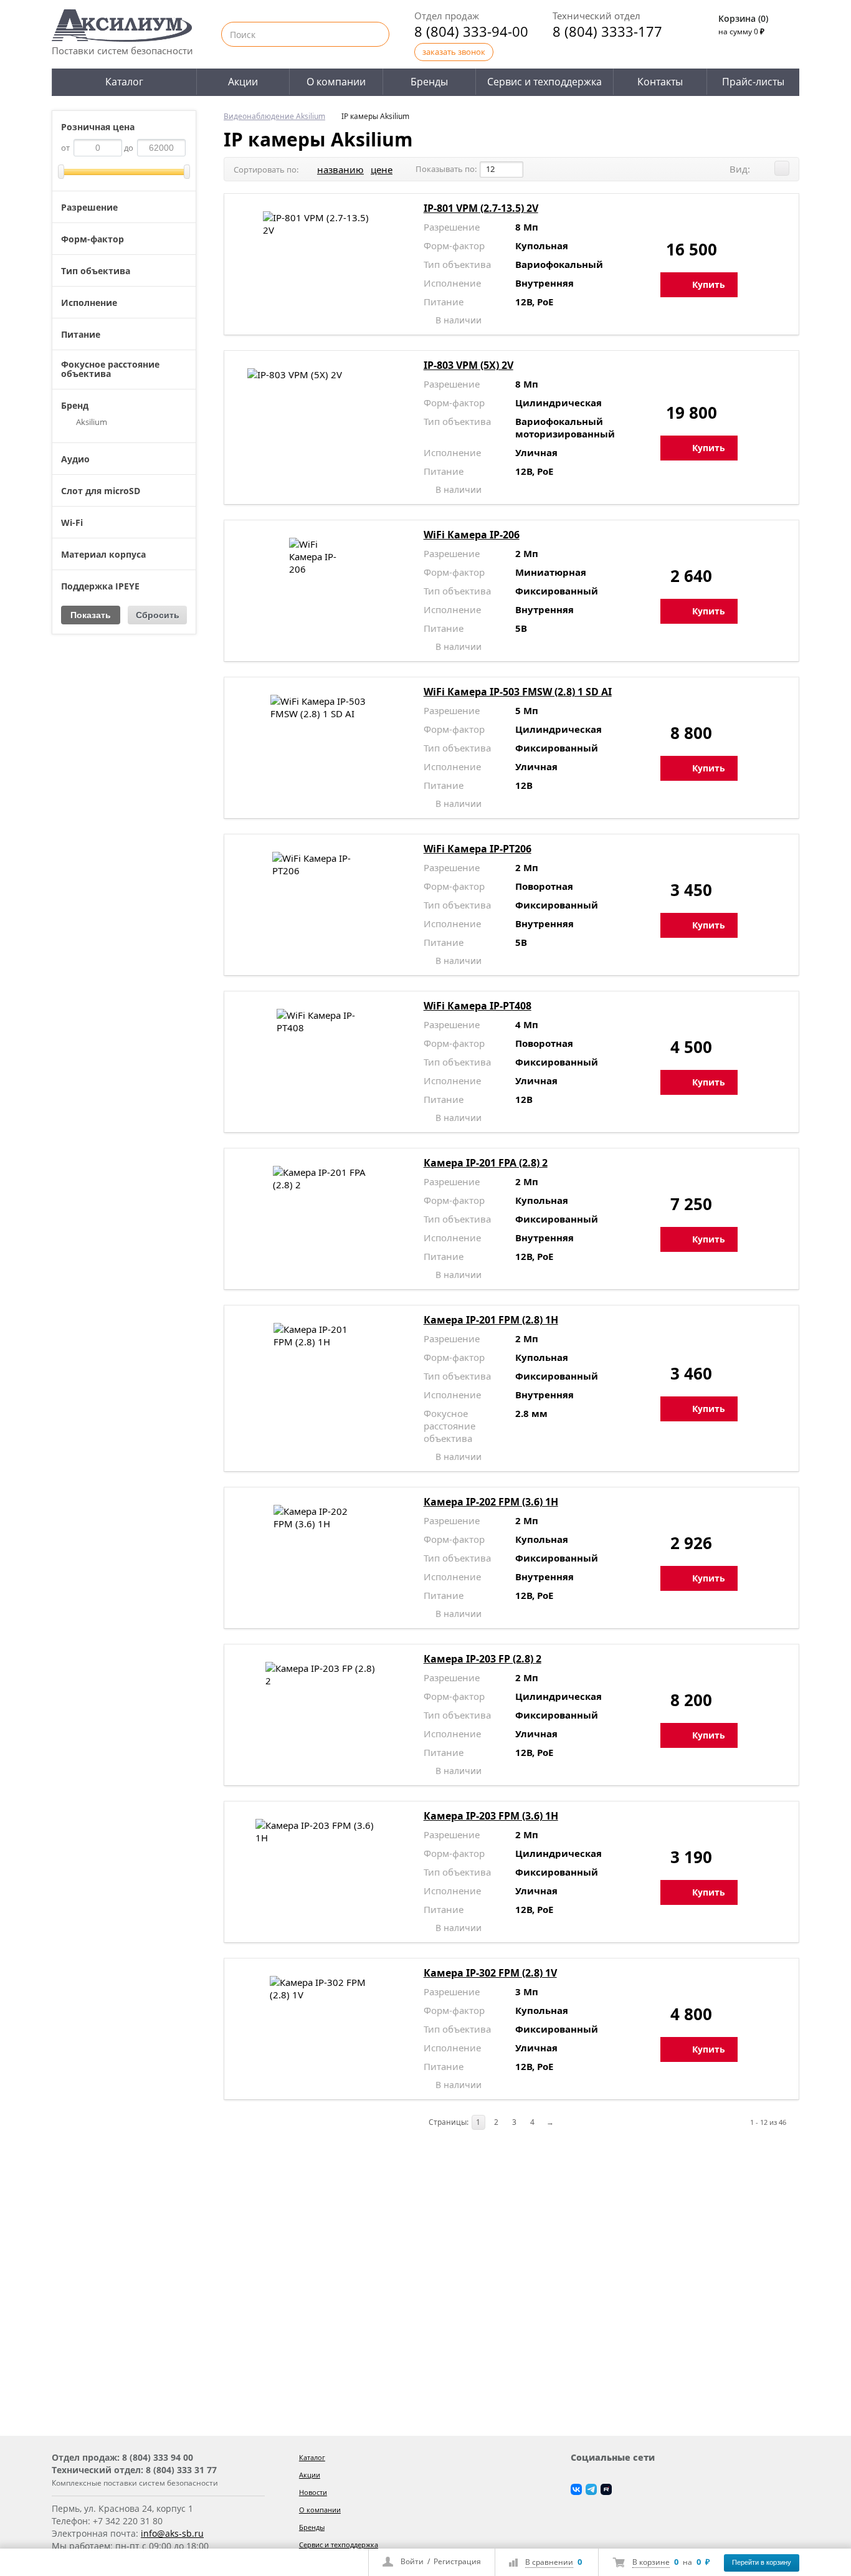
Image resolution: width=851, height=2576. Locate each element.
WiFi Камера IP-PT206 (478, 849)
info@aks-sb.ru (172, 2533)
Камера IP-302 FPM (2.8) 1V (490, 1973)
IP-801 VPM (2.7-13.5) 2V (481, 208)
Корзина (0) (743, 18)
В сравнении (549, 2562)
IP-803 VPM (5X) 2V (468, 365)
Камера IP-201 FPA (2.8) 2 (486, 1163)
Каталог (124, 82)
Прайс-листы (753, 82)
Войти (412, 2561)
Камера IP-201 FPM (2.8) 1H (491, 1320)
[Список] (782, 168)
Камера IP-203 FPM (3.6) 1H (491, 1816)
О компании (336, 82)
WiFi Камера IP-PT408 (478, 1006)
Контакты (660, 82)
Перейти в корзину (762, 2562)
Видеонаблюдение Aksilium (274, 116)
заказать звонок (454, 52)
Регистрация (457, 2561)
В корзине (651, 2562)
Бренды (429, 82)
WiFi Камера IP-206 (472, 535)
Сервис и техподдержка (544, 82)
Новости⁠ (313, 2492)
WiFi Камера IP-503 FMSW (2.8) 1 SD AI (518, 692)
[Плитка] (764, 168)
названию (340, 169)
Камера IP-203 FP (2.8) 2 (483, 1659)
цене (382, 169)
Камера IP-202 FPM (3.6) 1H (491, 1502)
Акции (243, 82)
